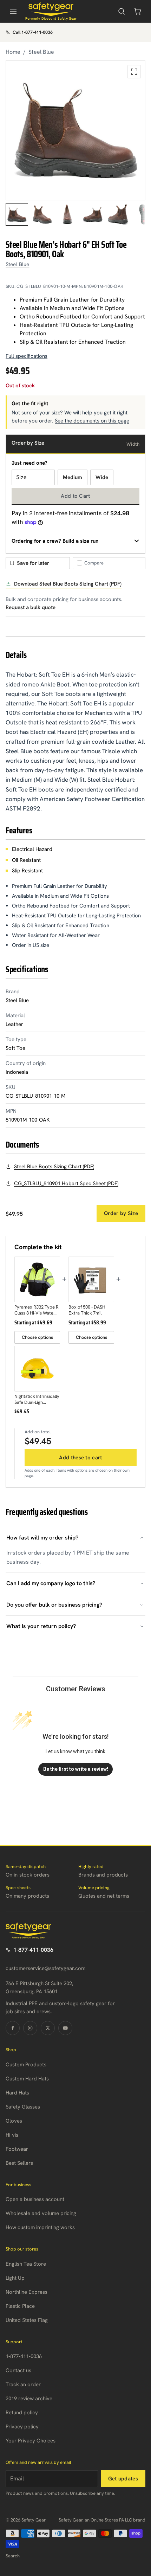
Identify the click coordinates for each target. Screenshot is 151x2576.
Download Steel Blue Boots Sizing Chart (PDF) (68, 584)
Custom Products (26, 2065)
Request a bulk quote (31, 607)
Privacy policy (22, 2427)
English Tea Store (26, 2264)
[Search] (122, 11)
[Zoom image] (134, 72)
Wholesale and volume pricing (41, 2213)
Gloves (14, 2121)
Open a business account (35, 2199)
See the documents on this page (92, 421)
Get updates (123, 2479)
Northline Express (27, 2292)
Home (13, 52)
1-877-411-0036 (33, 1950)
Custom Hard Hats (27, 2079)
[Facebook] (13, 2028)
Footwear (17, 2149)
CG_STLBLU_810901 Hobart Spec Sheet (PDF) (66, 1183)
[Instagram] (30, 2028)
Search (13, 2556)
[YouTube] (65, 2028)
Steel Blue (41, 52)
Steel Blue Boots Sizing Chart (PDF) (54, 1167)
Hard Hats (17, 2093)
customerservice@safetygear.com (45, 1968)
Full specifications (27, 356)
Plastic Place (20, 2306)
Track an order (23, 2384)
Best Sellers (19, 2163)
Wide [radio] (102, 477)
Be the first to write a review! (76, 1769)
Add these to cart (80, 1458)
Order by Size (121, 1213)
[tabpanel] (75, 130)
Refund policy (22, 2413)
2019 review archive (29, 2399)
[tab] (17, 214)
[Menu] (13, 11)
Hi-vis (12, 2135)
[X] (48, 2028)
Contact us (18, 2370)
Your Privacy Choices (31, 2441)
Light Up (15, 2278)
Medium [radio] (73, 477)
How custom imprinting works (40, 2227)
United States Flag (27, 2320)
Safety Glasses (23, 2107)
